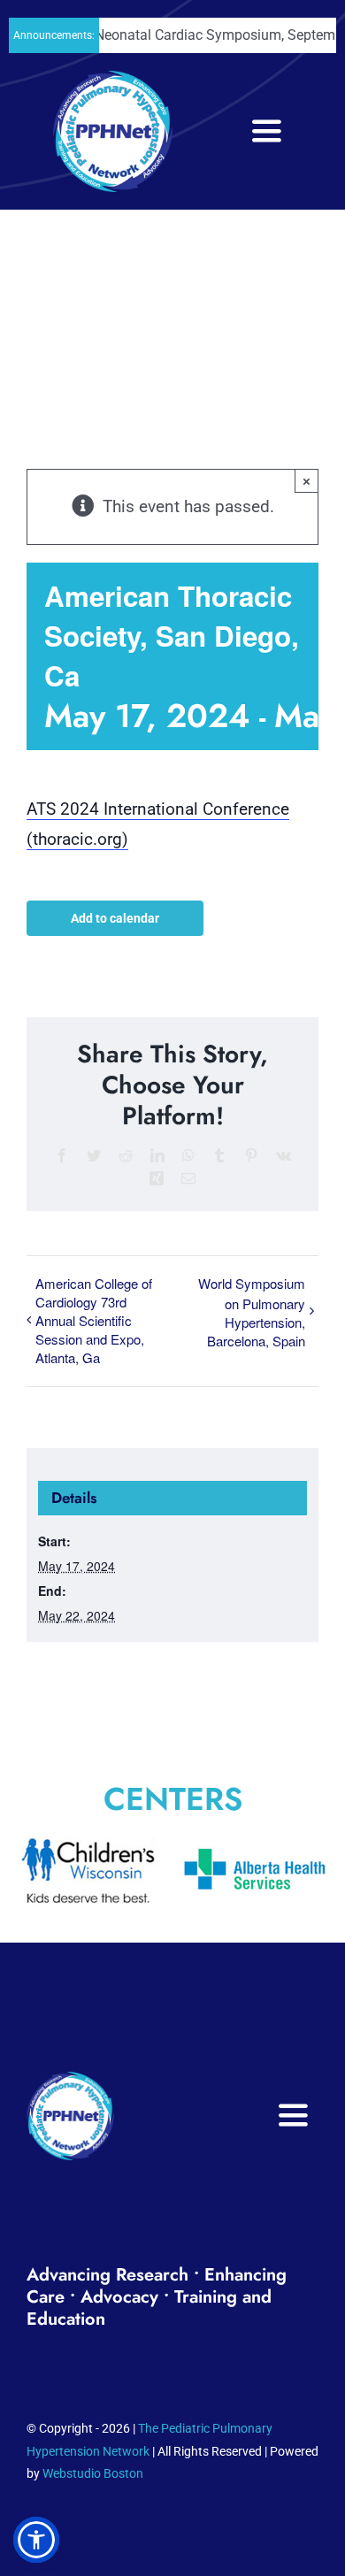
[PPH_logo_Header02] (113, 79)
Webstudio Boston (93, 2473)
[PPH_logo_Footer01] (70, 2080)
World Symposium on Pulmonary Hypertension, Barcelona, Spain (252, 1312)
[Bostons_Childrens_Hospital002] (115, 1845)
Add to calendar (115, 918)
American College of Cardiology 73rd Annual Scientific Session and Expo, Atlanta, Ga (94, 1320)
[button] (36, 2540)
